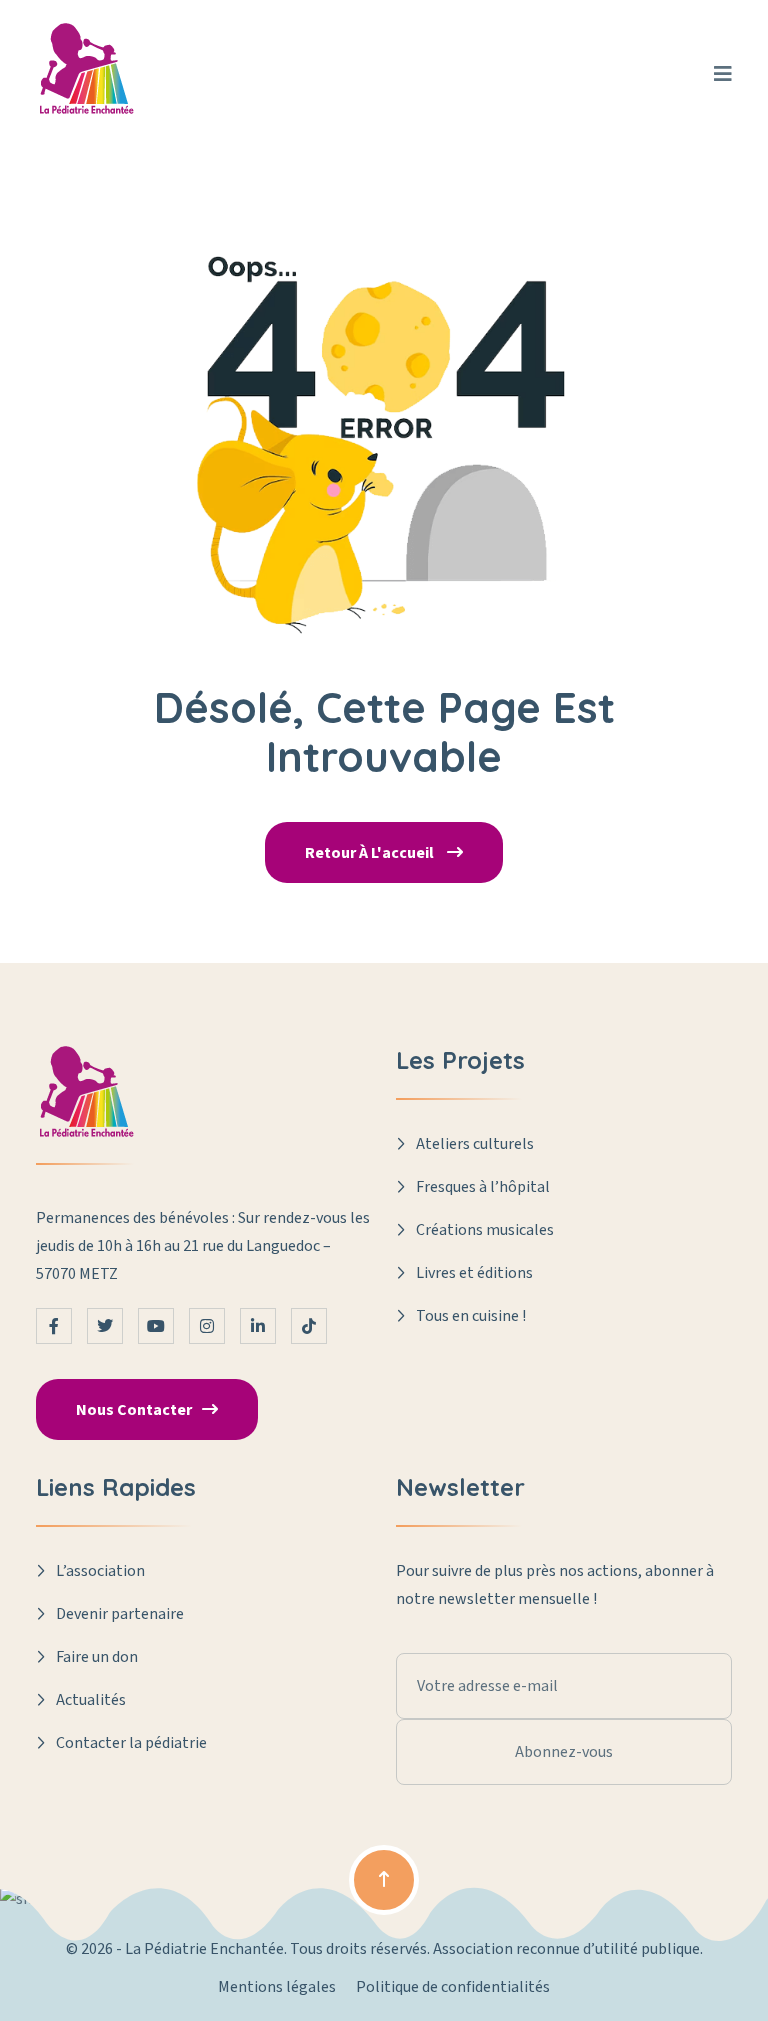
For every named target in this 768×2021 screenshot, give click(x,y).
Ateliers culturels (475, 1144)
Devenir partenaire (120, 1614)
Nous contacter (134, 1410)
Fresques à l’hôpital (483, 1187)
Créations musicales (485, 1230)
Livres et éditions (474, 1273)
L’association (100, 1571)
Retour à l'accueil (371, 853)
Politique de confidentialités (453, 1987)
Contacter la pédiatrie (131, 1743)
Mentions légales (277, 1987)
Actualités (91, 1700)
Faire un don (97, 1657)
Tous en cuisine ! (471, 1316)
